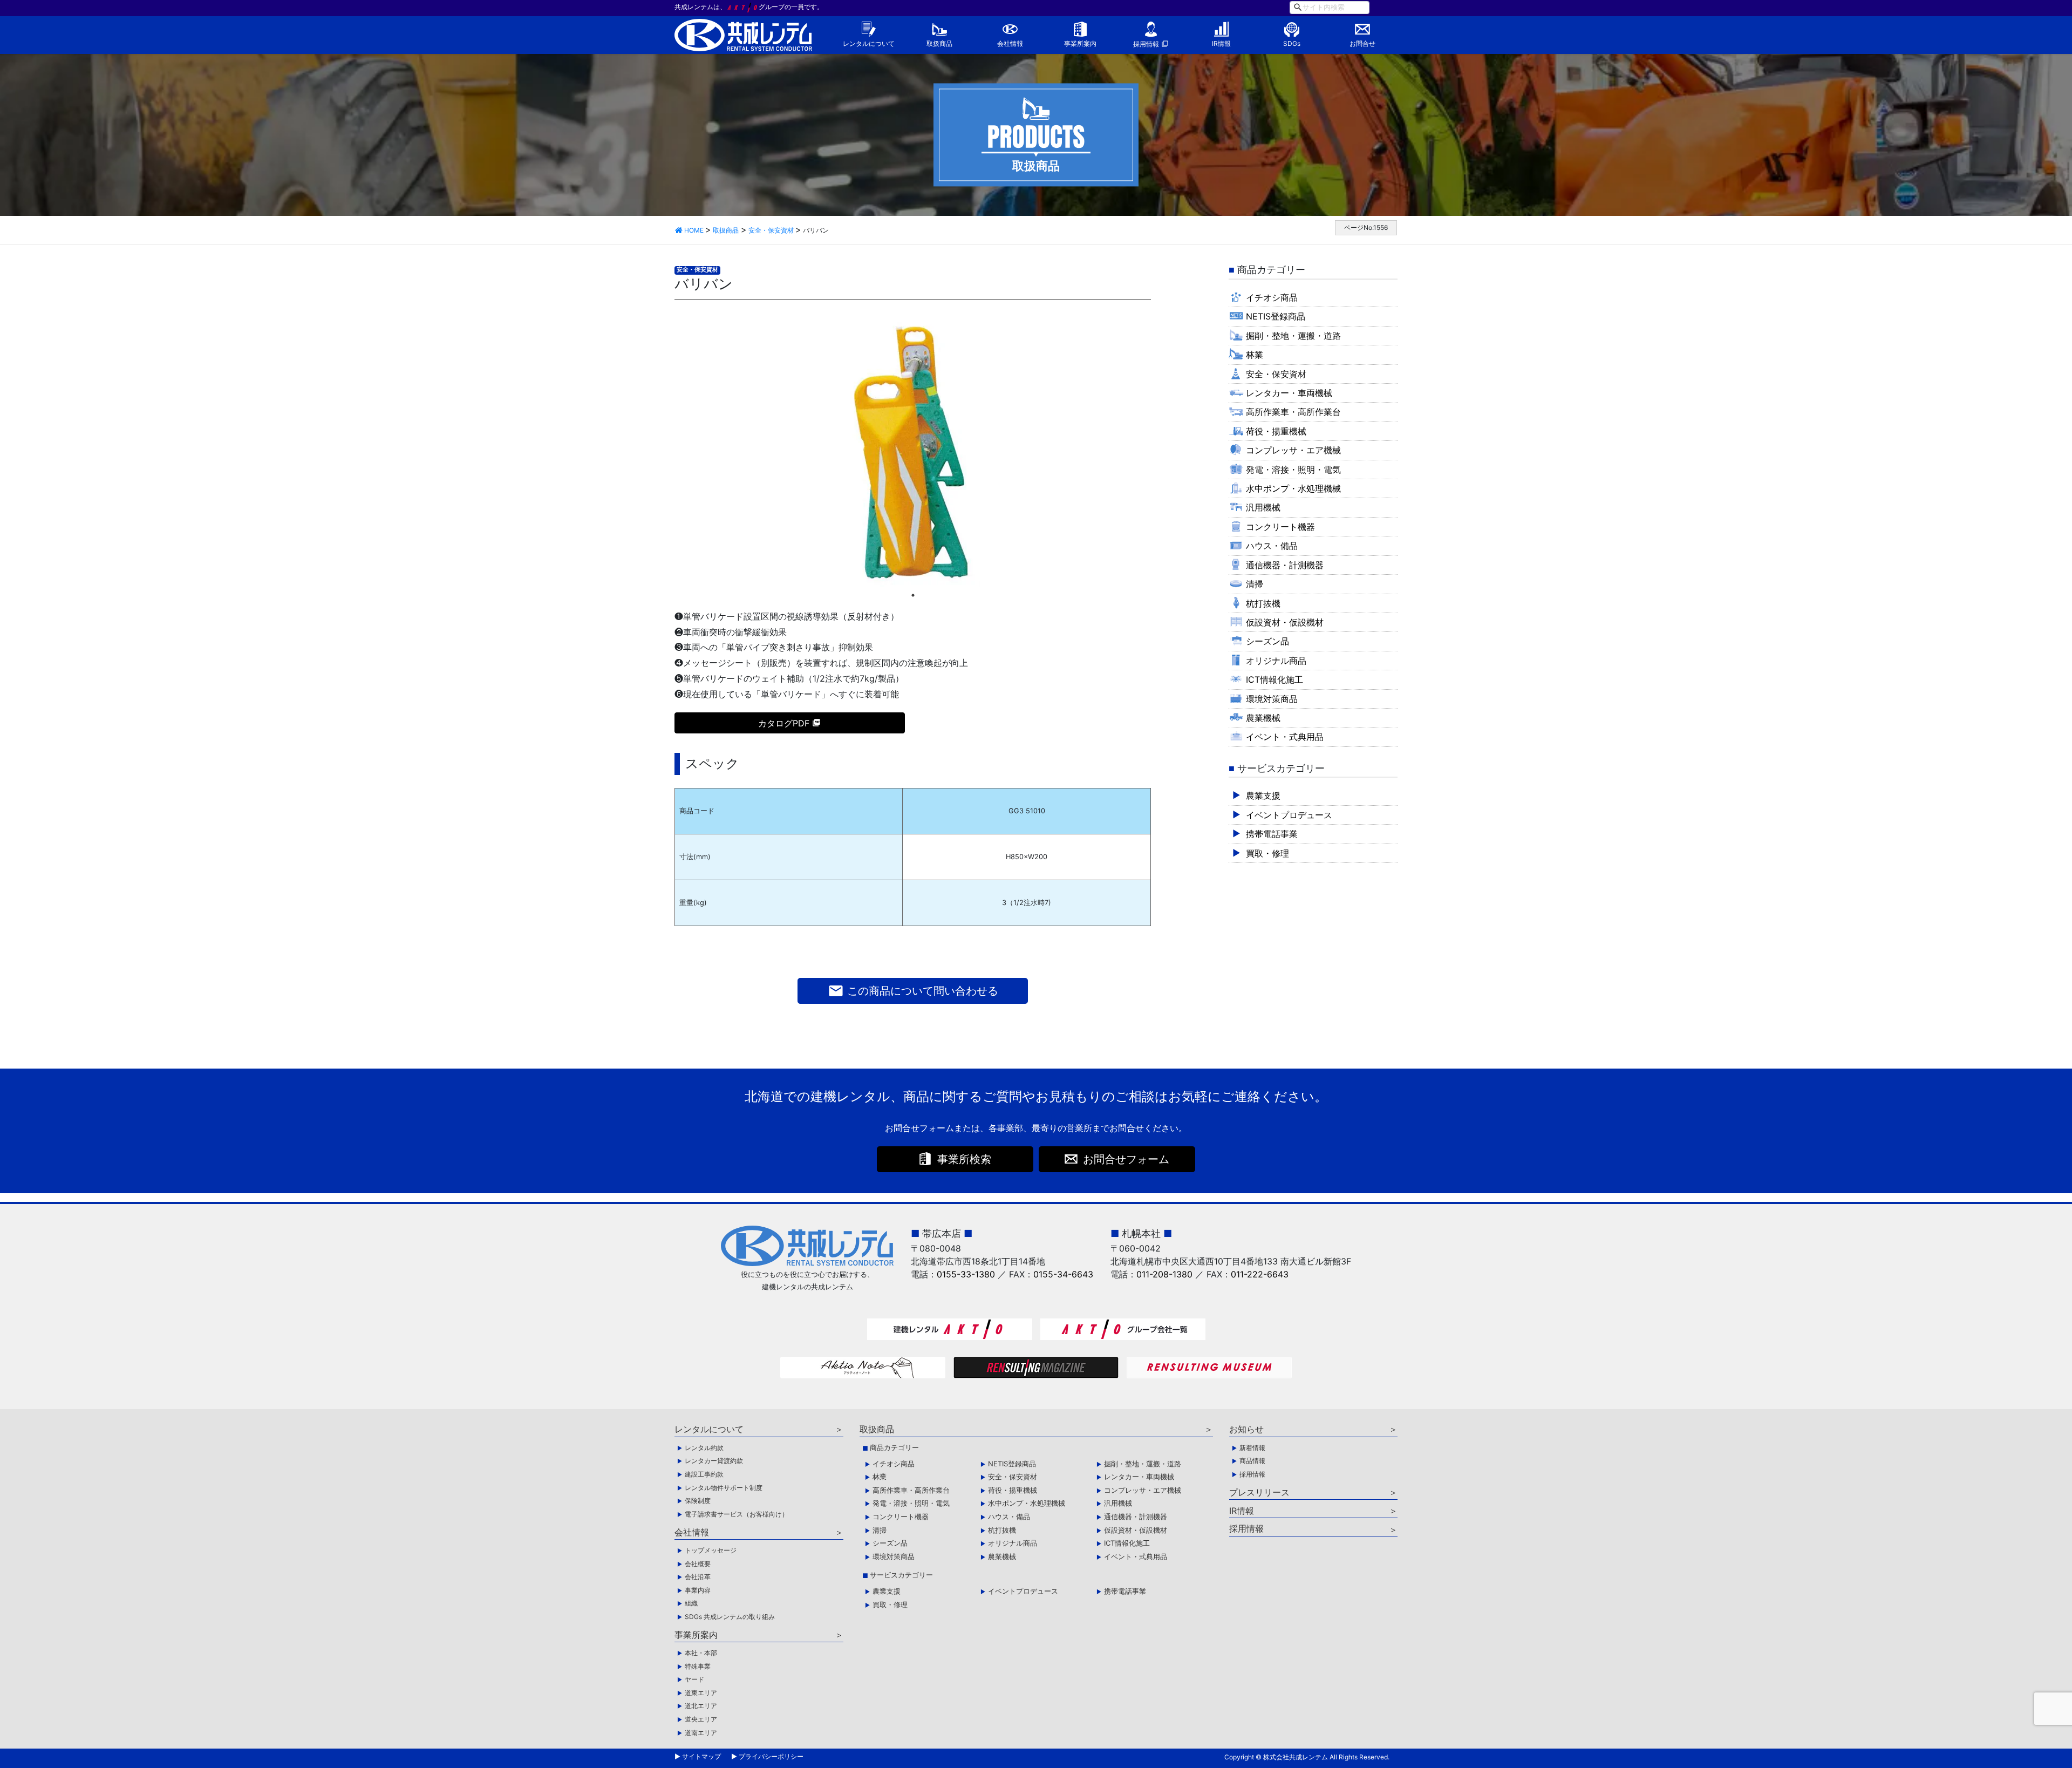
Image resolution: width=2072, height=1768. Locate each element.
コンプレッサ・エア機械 (1293, 450)
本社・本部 (701, 1653)
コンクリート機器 (1280, 527)
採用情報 (1146, 44)
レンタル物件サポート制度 (724, 1488)
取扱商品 (939, 43)
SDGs (1292, 43)
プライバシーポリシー (771, 1756)
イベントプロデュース (1289, 815)
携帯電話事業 (1272, 834)
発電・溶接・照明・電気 (1293, 470)
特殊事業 (698, 1666)
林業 (1255, 355)
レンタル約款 (704, 1448)
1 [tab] (913, 595)
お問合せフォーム (1126, 1159)
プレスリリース (1259, 1492)
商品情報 (1252, 1461)
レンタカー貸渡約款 (714, 1461)
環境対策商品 (1272, 699)
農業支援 (1263, 795)
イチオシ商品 (1272, 297)
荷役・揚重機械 (1276, 431)
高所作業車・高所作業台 (1293, 412)
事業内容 (698, 1590)
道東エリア (701, 1693)
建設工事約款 (704, 1474)
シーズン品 (1267, 641)
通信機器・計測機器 (1285, 565)
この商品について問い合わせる (913, 991)
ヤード (694, 1679)
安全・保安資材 (697, 270)
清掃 (1255, 584)
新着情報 (1252, 1448)
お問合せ (1362, 43)
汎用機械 (1263, 507)
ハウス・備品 (1272, 546)
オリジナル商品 (1276, 661)
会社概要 (698, 1564)
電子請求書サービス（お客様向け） (737, 1514)
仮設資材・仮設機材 (1285, 622)
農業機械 (1263, 718)
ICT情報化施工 (1274, 679)
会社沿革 (698, 1577)
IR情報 (1221, 43)
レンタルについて (869, 43)
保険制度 (698, 1501)
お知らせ (1246, 1429)
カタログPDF (784, 723)
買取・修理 (1267, 853)
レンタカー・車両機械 (1289, 393)
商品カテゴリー (894, 1447)
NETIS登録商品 (1276, 316)
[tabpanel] (913, 452)
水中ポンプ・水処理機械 (1293, 488)
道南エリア (701, 1733)
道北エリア (701, 1706)
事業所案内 (1080, 43)
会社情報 (1010, 43)
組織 (691, 1603)
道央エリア (701, 1719)
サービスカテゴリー (901, 1575)
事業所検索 (964, 1159)
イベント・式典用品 (1285, 737)
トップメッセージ (711, 1550)
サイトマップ (701, 1756)
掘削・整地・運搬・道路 (1293, 336)
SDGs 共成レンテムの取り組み (730, 1617)
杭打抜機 (1263, 603)
